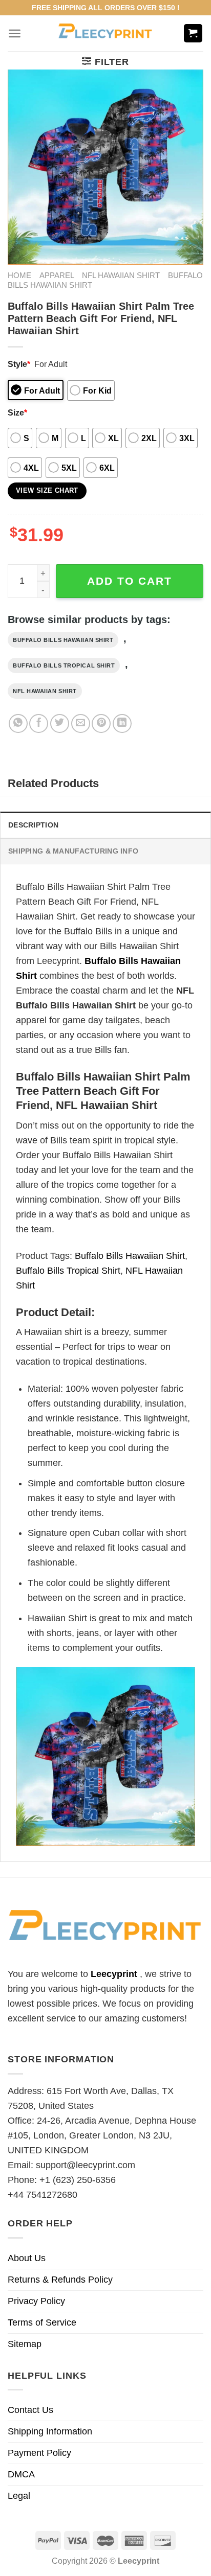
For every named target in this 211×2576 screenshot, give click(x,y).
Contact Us (30, 2410)
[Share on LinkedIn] (122, 723)
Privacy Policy (36, 2301)
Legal (19, 2496)
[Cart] (193, 33)
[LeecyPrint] (106, 33)
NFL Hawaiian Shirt (121, 275)
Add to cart (130, 581)
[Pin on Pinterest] (101, 723)
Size (17, 412)
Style (19, 364)
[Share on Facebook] (39, 723)
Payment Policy (39, 2453)
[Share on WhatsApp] (18, 723)
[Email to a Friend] (81, 723)
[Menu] (15, 33)
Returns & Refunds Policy (60, 2280)
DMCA (21, 2474)
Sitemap (25, 2344)
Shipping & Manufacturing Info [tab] (73, 851)
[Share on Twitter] (60, 723)
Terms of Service (42, 2322)
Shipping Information (50, 2431)
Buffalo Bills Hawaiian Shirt (63, 640)
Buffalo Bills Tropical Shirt (64, 665)
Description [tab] (33, 825)
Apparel (57, 275)
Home (19, 275)
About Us (27, 2258)
